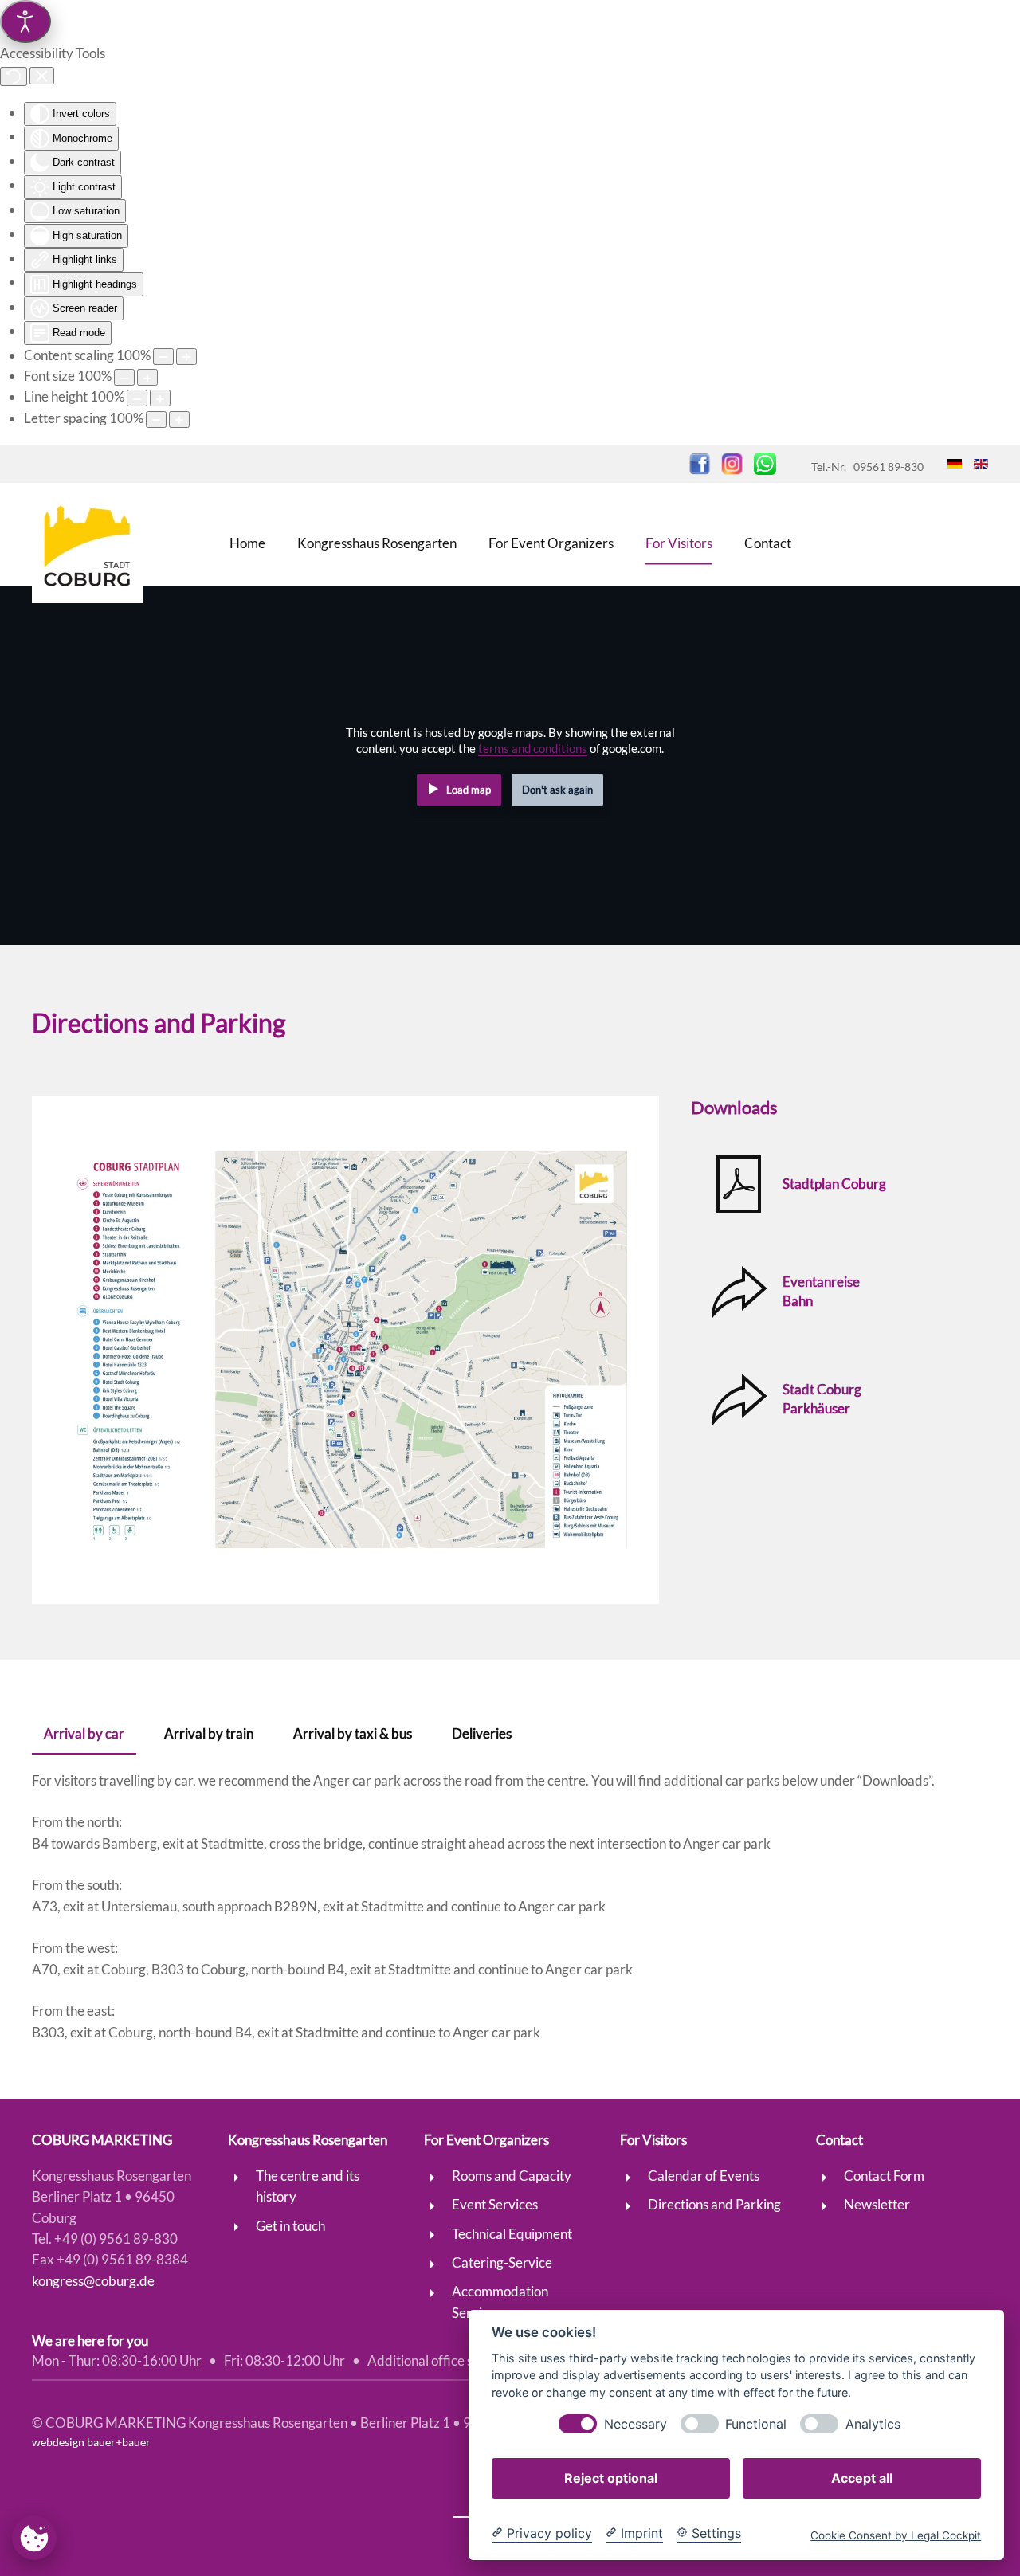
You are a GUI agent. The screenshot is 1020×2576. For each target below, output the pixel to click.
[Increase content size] (186, 357)
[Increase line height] (160, 398)
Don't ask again (557, 790)
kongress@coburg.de (93, 2281)
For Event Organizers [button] (551, 542)
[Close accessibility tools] (42, 76)
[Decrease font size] (124, 377)
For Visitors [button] (679, 542)
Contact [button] (768, 542)
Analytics (873, 2424)
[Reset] (14, 76)
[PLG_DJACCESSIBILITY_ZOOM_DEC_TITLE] (163, 357)
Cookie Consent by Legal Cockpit (896, 2535)
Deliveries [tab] (482, 1733)
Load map (469, 790)
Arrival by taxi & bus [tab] (353, 1733)
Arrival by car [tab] (84, 1733)
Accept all (862, 2478)
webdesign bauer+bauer (91, 2442)
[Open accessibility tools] (25, 22)
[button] (345, 1350)
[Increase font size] (147, 377)
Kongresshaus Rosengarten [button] (377, 542)
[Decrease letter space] (156, 420)
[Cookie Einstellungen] (34, 2537)
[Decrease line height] (137, 398)
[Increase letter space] (179, 420)
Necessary (636, 2424)
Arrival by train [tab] (209, 1733)
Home (247, 542)
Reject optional (611, 2478)
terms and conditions (533, 749)
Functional (756, 2424)
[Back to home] (88, 543)
